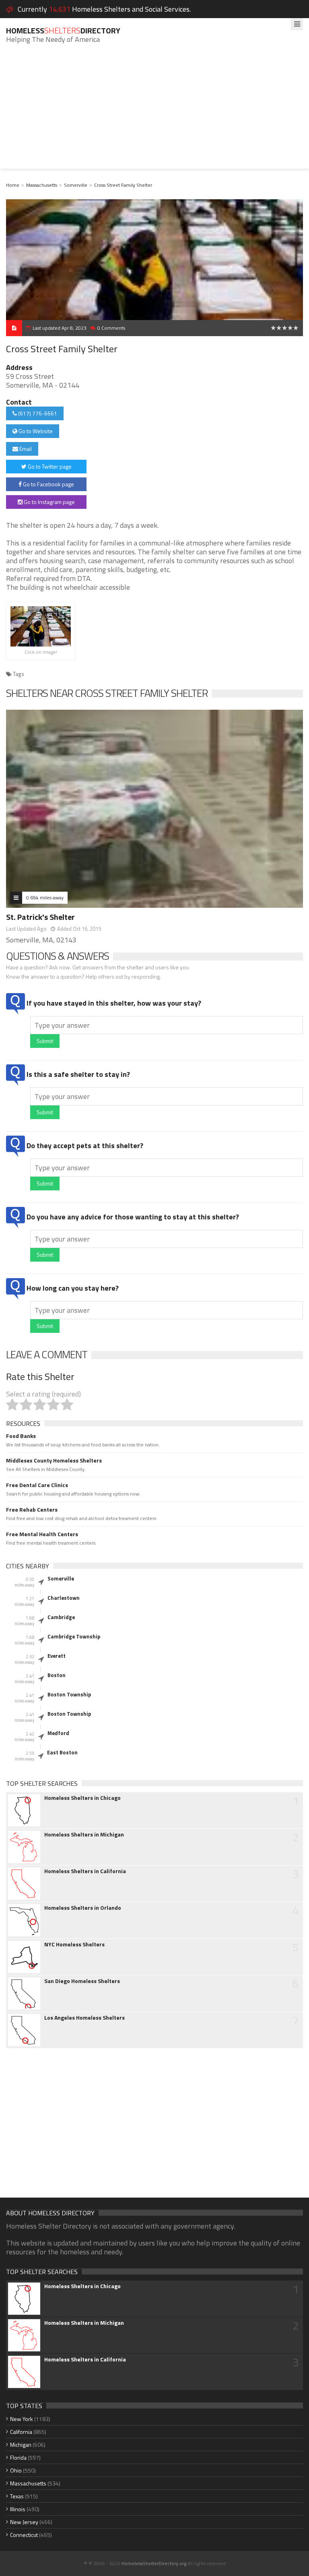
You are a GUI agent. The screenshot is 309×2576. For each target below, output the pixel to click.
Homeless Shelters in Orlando (83, 1908)
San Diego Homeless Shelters (82, 1981)
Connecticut (24, 2535)
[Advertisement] (154, 112)
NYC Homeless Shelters (74, 1944)
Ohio (16, 2470)
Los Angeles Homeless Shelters (84, 2018)
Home (13, 185)
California (21, 2432)
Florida (18, 2457)
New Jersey (24, 2522)
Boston (57, 1675)
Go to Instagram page (49, 502)
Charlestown (64, 1598)
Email (25, 449)
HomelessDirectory (63, 30)
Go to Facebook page (48, 484)
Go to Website (35, 431)
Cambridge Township (74, 1636)
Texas (17, 2496)
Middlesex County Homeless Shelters (54, 1460)
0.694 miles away (45, 898)
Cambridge (61, 1617)
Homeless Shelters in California (85, 1871)
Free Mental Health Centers (42, 1534)
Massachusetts (42, 185)
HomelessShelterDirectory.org (154, 2563)
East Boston (62, 1752)
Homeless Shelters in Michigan (84, 1834)
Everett (57, 1656)
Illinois (18, 2509)
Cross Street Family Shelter (123, 185)
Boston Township (69, 1694)
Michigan (21, 2445)
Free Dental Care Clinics (37, 1485)
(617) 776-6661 (37, 413)
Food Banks (21, 1436)
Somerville (76, 185)
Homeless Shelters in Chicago (82, 1798)
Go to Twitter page (49, 466)
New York (22, 2419)
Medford (58, 1733)
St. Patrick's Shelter (40, 917)
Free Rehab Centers (32, 1510)
